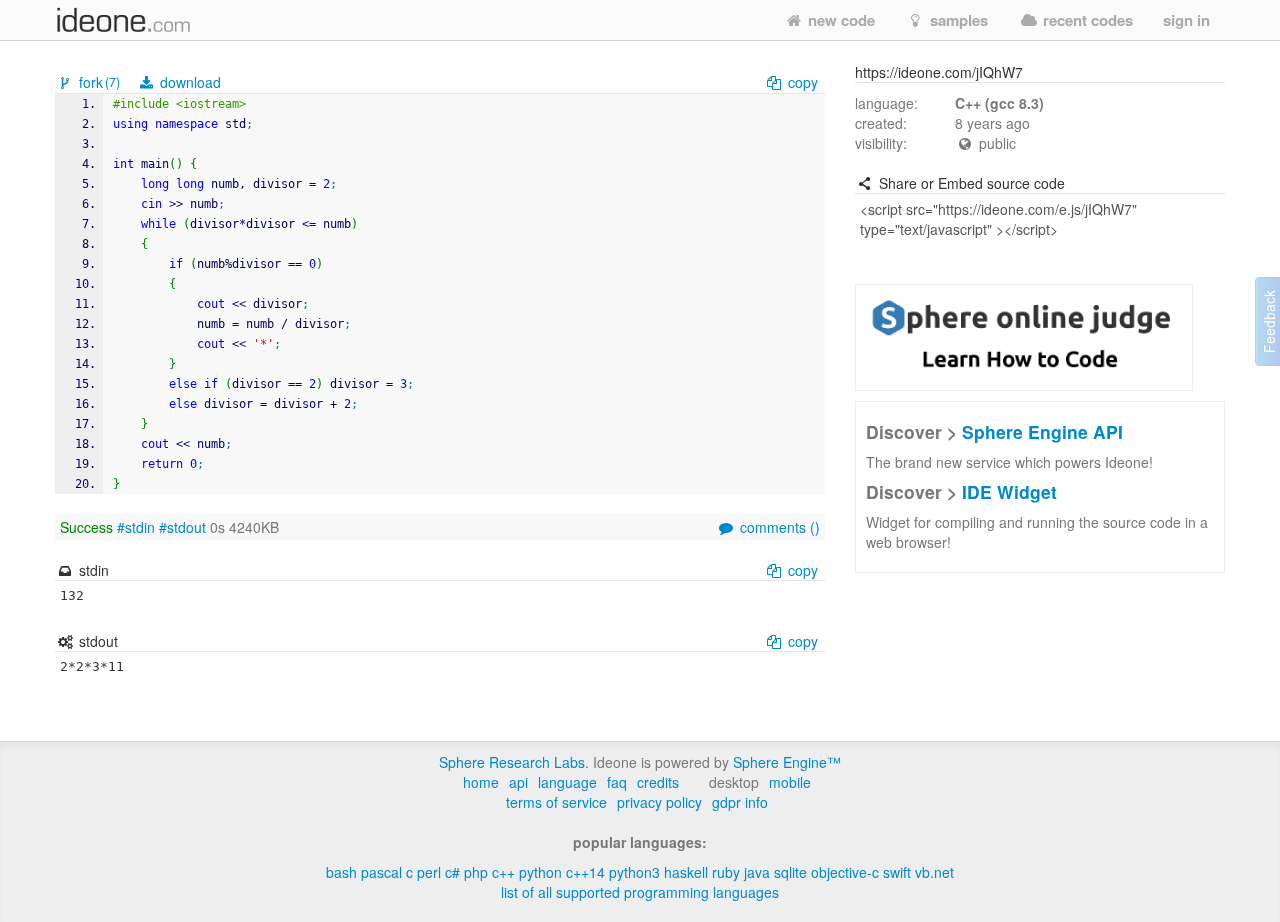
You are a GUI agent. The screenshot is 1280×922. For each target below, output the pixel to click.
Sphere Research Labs (512, 762)
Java (757, 872)
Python (540, 872)
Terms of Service (556, 802)
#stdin (136, 527)
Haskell (686, 872)
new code (839, 20)
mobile (790, 782)
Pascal (381, 872)
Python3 (634, 872)
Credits (658, 782)
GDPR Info (740, 802)
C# (452, 872)
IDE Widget (1009, 491)
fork (97, 82)
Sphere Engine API (1042, 431)
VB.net (934, 872)
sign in (1186, 20)
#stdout (182, 527)
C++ (503, 872)
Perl (429, 872)
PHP (476, 872)
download (188, 82)
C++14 (585, 872)
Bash (341, 872)
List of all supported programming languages (640, 892)
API (518, 782)
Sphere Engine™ (787, 762)
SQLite (790, 872)
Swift (897, 872)
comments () (778, 527)
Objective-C (845, 872)
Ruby (726, 872)
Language (567, 782)
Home (481, 782)
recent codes (1086, 20)
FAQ (617, 782)
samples (957, 20)
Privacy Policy (659, 802)
